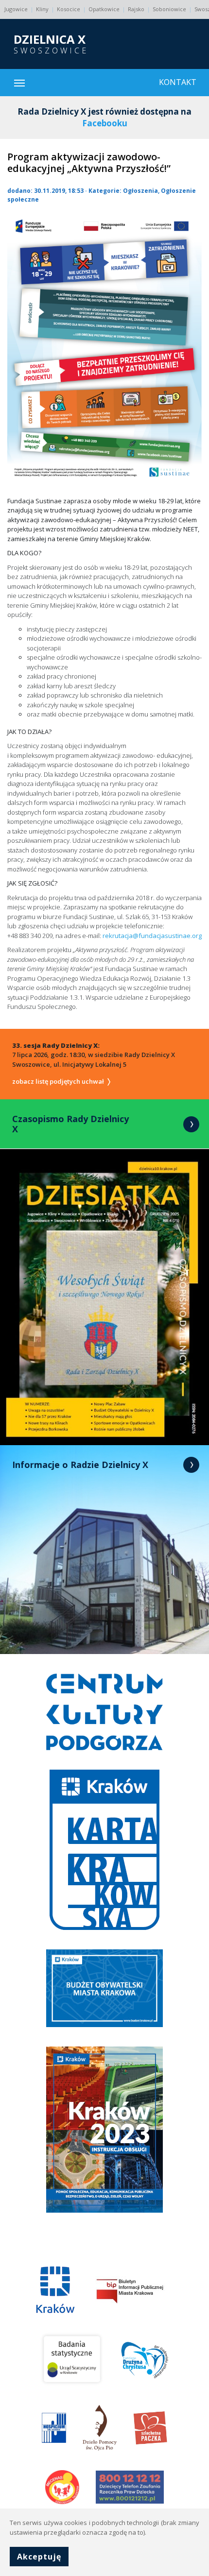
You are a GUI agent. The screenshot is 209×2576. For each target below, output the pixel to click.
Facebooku (105, 123)
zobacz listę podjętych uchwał (59, 1081)
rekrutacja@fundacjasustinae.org (152, 936)
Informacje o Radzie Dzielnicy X (80, 1465)
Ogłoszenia (140, 191)
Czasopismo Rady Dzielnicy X (70, 1124)
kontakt (178, 82)
